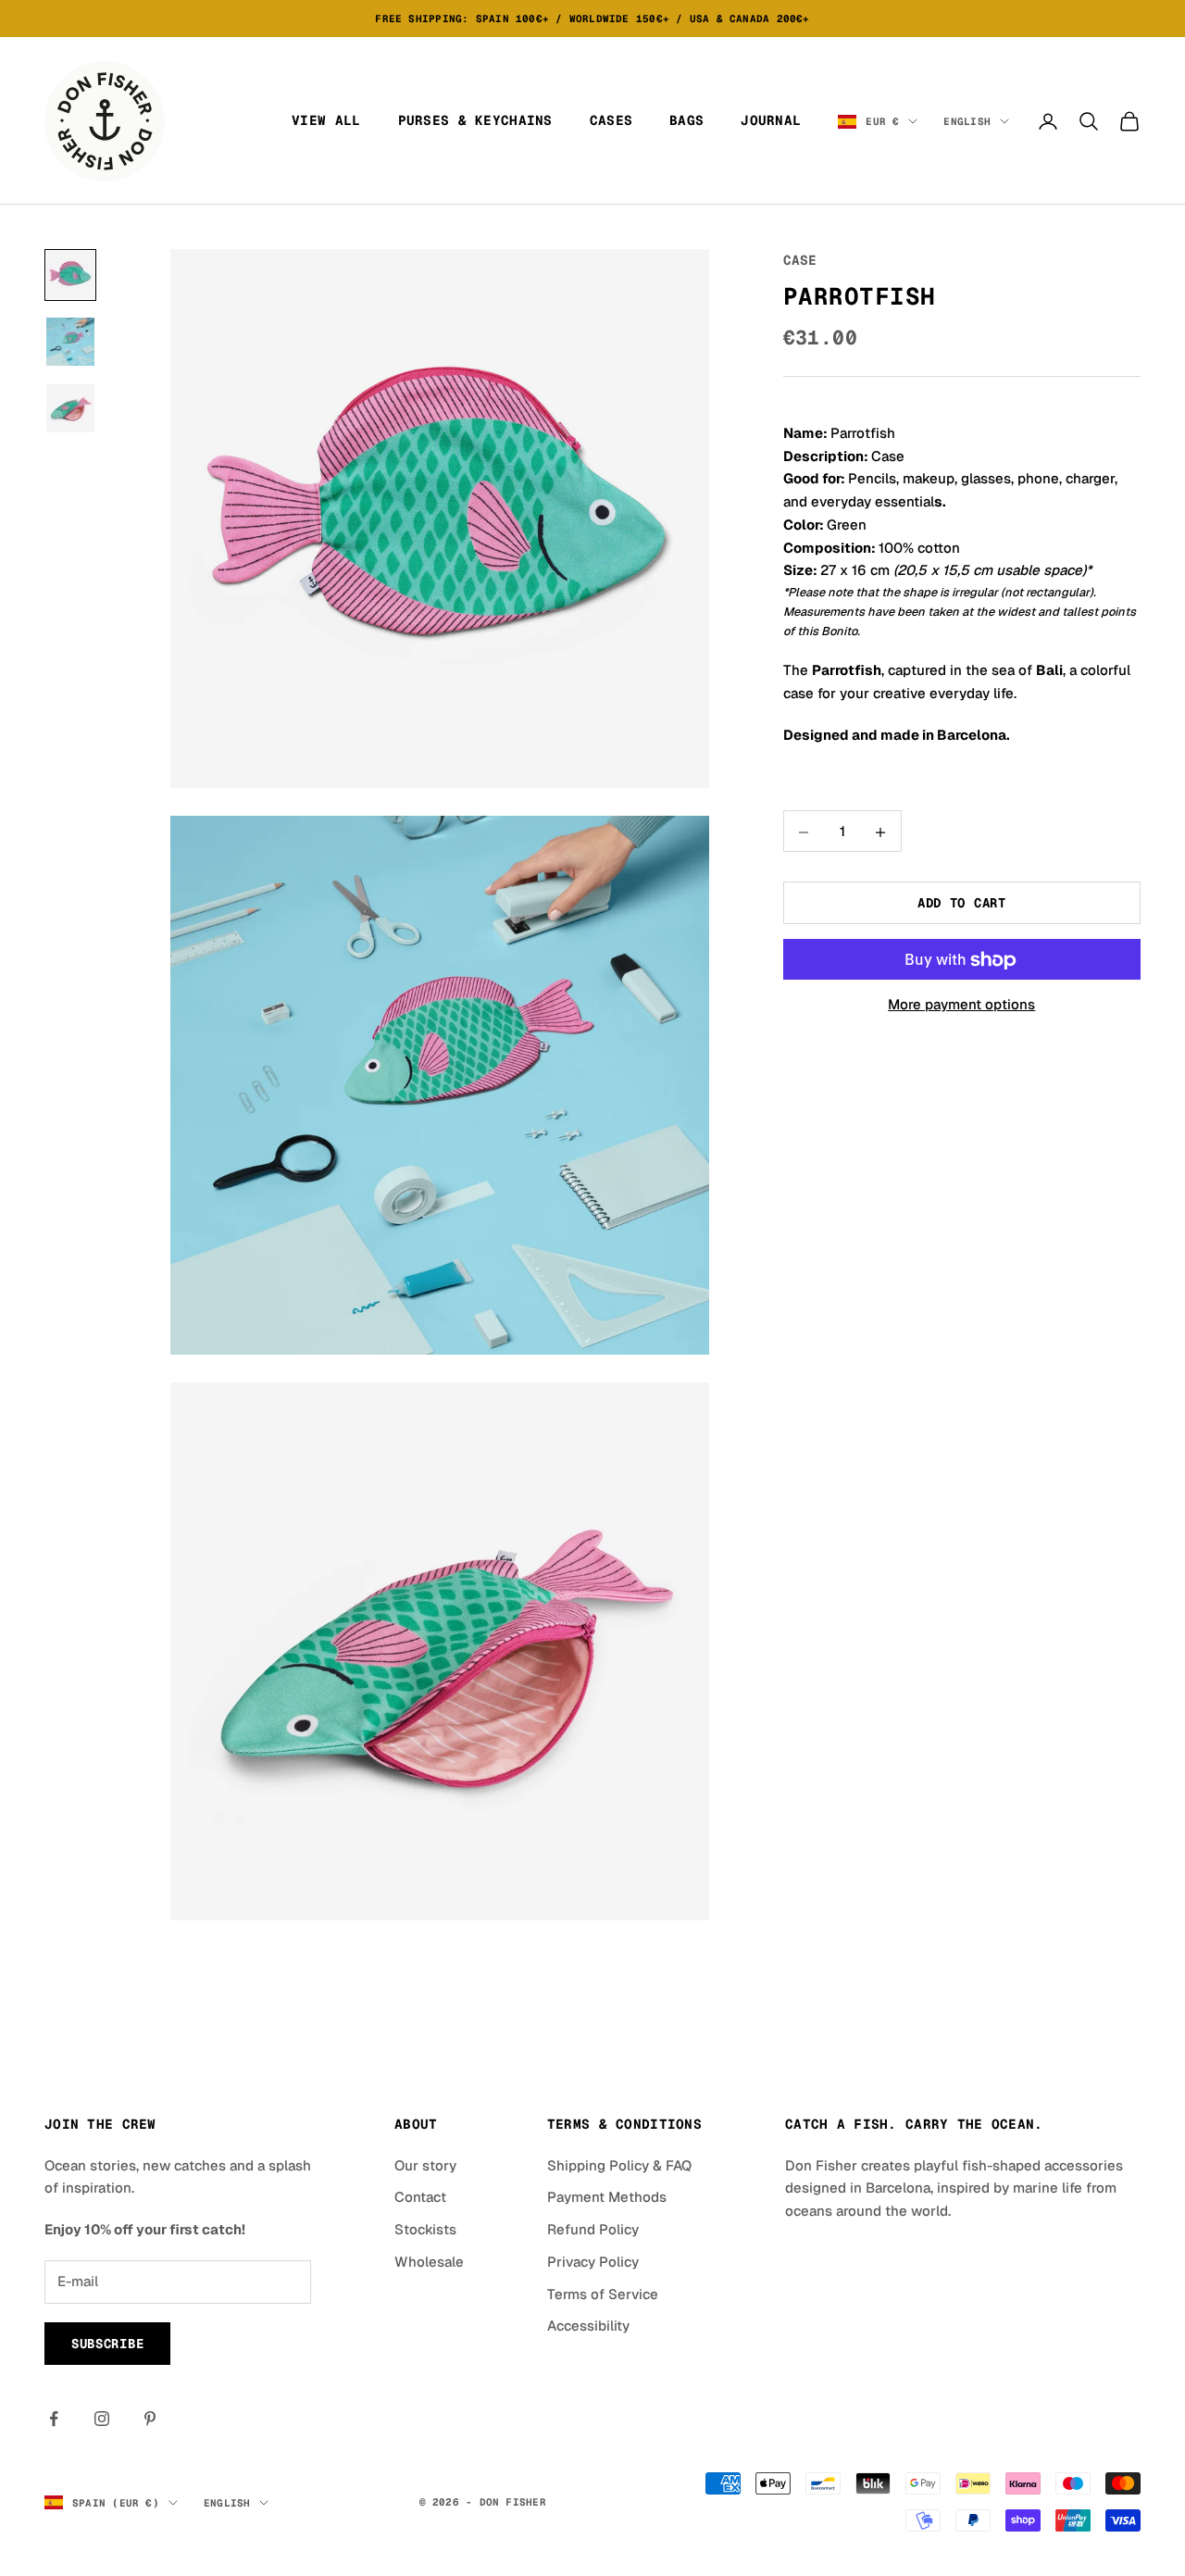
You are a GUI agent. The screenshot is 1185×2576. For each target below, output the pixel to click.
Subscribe (107, 2344)
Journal (771, 120)
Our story (425, 2165)
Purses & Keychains (475, 120)
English (967, 121)
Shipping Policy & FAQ (619, 2165)
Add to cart (962, 904)
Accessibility (588, 2326)
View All (326, 120)
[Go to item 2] (70, 342)
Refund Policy (593, 2229)
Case (800, 260)
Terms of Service (603, 2294)
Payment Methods (607, 2197)
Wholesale (429, 2262)
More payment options (961, 1005)
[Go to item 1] (70, 275)
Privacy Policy (593, 2262)
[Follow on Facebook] (54, 2419)
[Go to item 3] (70, 408)
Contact (420, 2197)
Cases (611, 120)
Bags (686, 120)
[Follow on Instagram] (102, 2419)
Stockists (425, 2229)
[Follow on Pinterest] (150, 2419)
